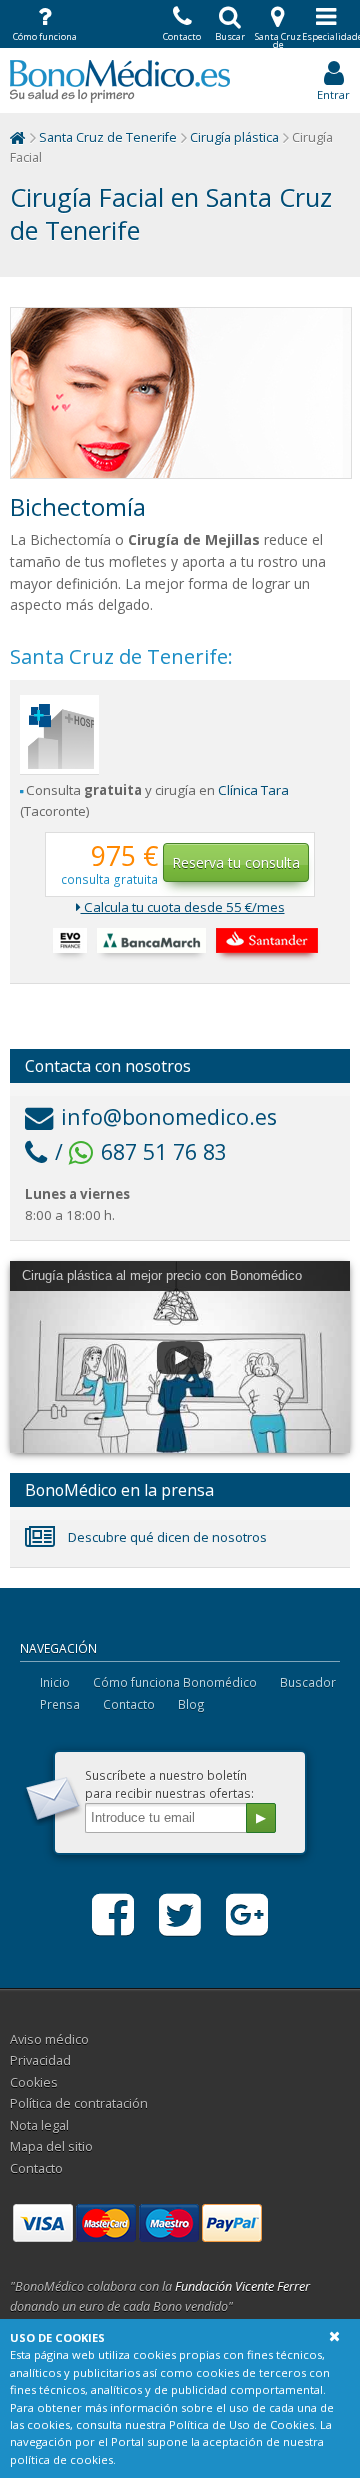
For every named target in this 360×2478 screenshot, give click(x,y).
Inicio (55, 1682)
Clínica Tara (253, 790)
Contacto (129, 1704)
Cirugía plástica (234, 137)
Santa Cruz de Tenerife (108, 137)
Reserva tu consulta (236, 862)
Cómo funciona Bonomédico (175, 1682)
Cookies (34, 2082)
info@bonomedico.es (169, 1116)
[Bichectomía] (181, 393)
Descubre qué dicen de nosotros (166, 1537)
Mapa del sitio (51, 2146)
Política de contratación (79, 2103)
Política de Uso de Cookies (241, 2424)
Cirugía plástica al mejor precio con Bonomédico (162, 1275)
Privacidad (40, 2060)
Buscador (308, 1682)
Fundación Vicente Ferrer (242, 2286)
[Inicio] (18, 137)
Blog (191, 1704)
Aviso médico (49, 2039)
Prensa (60, 1704)
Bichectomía (78, 507)
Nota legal (39, 2125)
